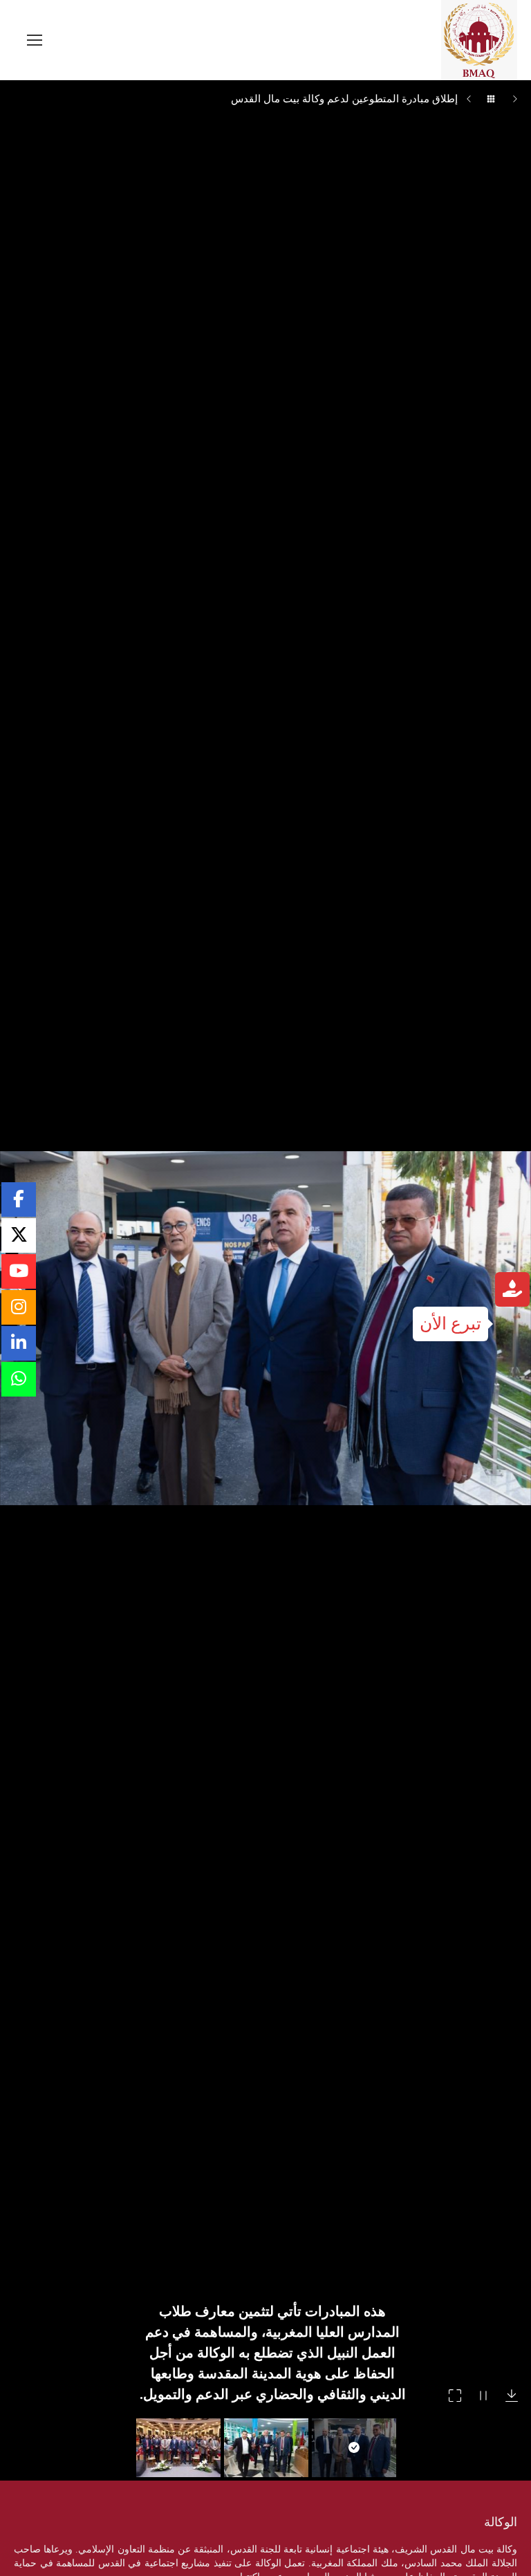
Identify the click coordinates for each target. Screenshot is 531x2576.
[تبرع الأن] (512, 1291)
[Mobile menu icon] (35, 40)
